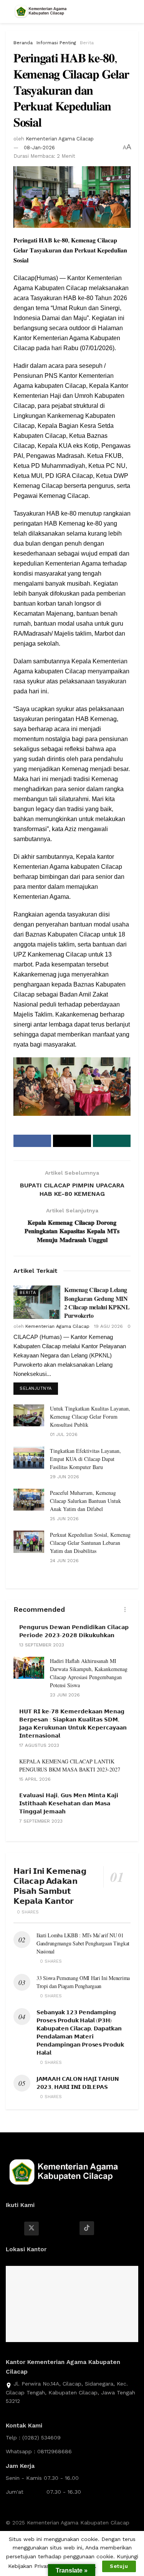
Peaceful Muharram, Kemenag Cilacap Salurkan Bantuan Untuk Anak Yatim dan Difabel (85, 1501)
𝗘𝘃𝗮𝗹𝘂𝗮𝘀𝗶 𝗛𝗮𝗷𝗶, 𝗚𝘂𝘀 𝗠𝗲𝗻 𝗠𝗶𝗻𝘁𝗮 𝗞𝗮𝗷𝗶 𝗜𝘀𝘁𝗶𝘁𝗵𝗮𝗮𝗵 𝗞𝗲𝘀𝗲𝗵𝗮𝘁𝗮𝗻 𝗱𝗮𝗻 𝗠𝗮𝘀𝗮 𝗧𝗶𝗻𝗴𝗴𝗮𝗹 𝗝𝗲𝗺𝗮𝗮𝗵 (69, 1803)
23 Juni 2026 (65, 1695)
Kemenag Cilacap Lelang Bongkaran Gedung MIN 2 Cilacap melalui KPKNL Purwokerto (97, 1302)
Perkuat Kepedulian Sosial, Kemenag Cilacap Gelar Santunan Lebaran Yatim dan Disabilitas (90, 1543)
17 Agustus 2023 (39, 1745)
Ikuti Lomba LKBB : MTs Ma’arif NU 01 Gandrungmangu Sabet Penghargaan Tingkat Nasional (83, 1943)
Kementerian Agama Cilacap (60, 139)
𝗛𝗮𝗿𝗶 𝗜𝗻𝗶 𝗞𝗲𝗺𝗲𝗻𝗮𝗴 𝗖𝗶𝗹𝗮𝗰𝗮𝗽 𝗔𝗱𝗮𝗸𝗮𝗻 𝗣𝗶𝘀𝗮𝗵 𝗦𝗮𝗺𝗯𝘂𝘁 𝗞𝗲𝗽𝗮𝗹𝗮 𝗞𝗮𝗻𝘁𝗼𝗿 (50, 1886)
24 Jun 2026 (64, 1561)
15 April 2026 (35, 1779)
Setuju (119, 2566)
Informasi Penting (56, 43)
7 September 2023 (41, 1821)
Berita (87, 43)
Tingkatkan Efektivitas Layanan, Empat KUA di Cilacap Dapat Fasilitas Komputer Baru (85, 1459)
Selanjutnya (36, 1388)
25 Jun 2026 (64, 1519)
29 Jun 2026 (65, 1477)
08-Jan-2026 (39, 148)
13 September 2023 (42, 1645)
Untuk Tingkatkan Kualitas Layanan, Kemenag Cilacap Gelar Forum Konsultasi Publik (90, 1417)
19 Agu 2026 (108, 1326)
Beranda (23, 43)
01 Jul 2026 (64, 1434)
